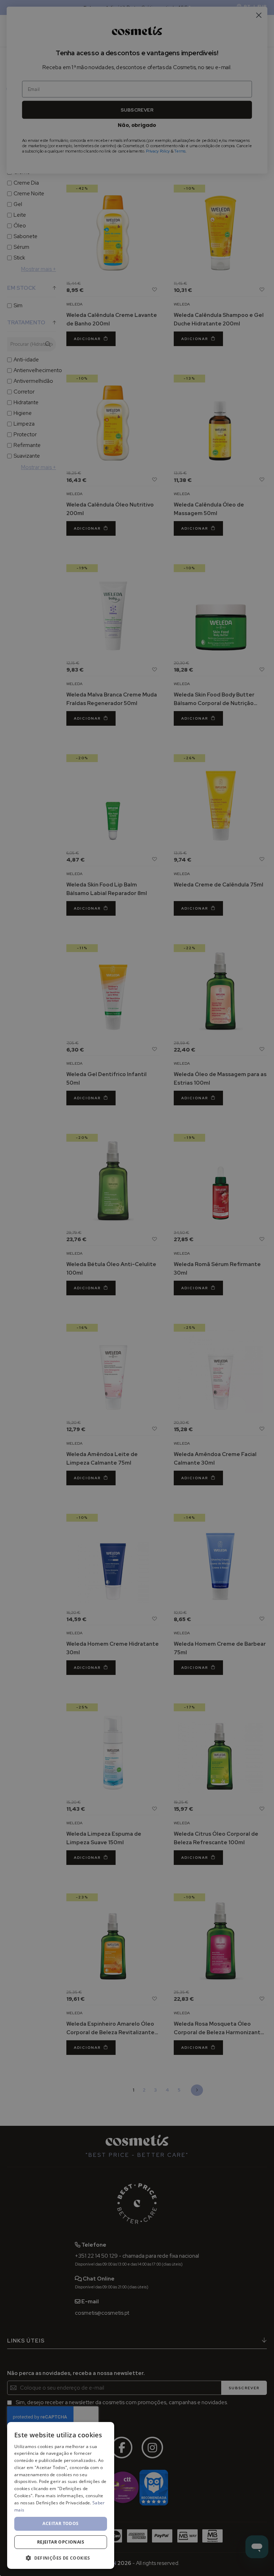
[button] (61, 2558)
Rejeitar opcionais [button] (61, 2542)
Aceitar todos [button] (60, 2523)
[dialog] (61, 2495)
